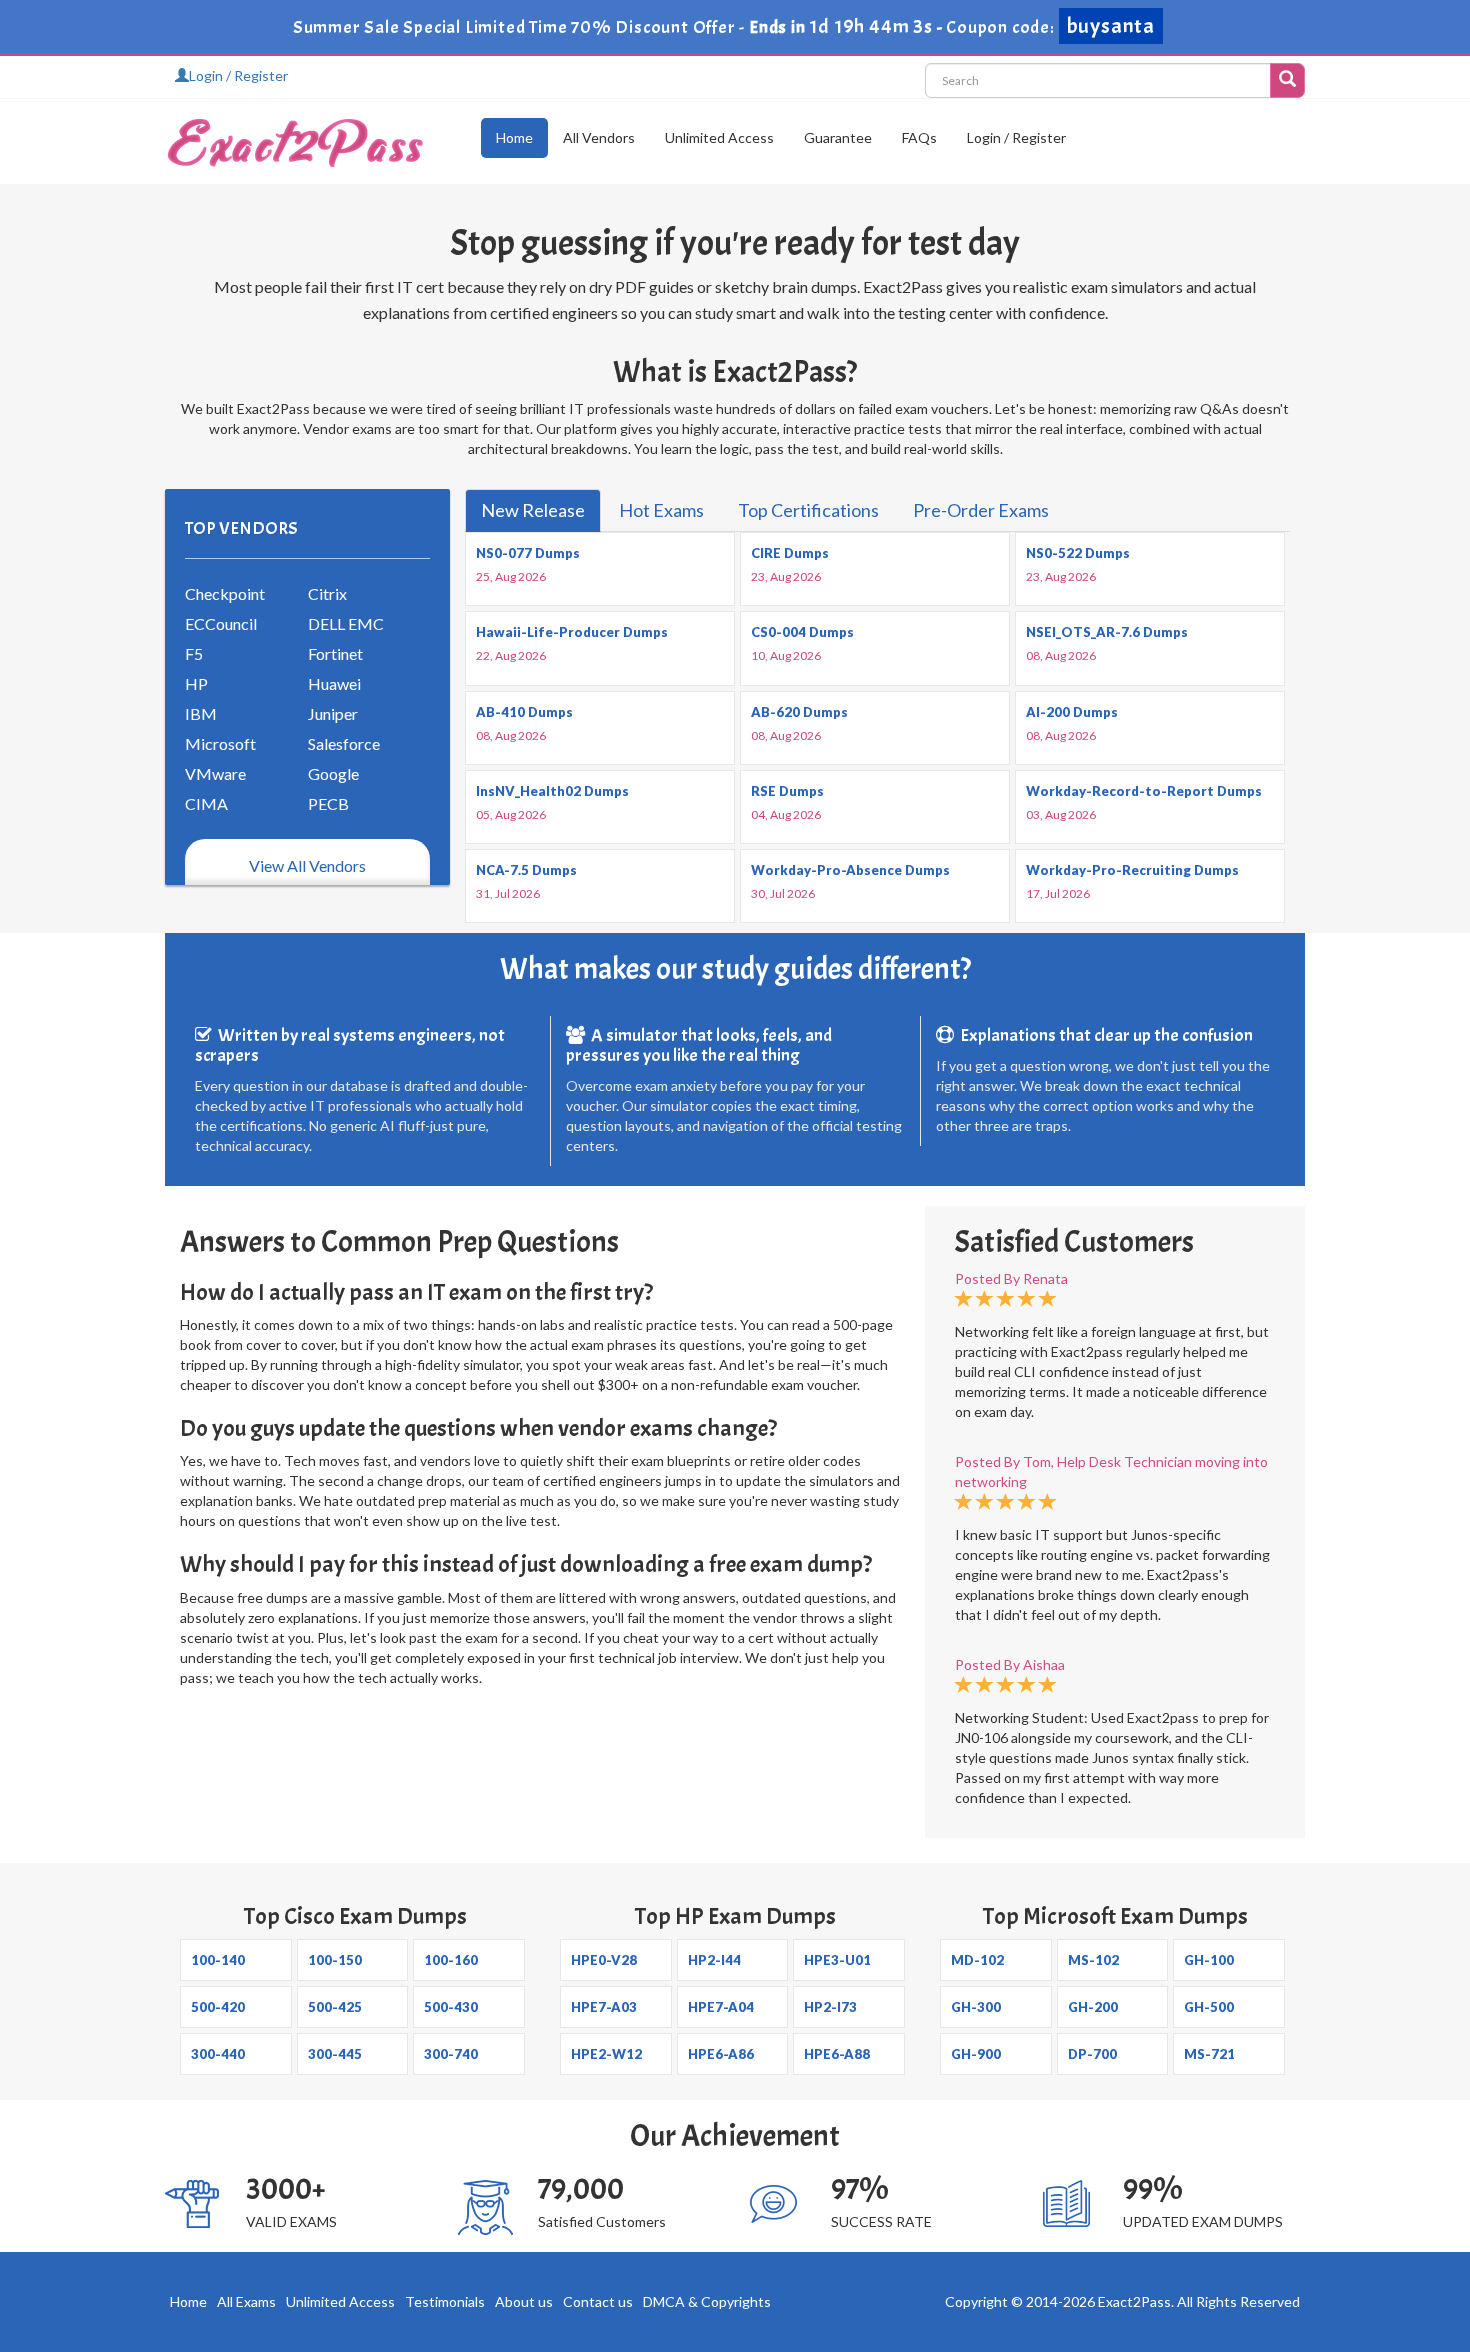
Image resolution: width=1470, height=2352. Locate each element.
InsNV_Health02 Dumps (552, 791)
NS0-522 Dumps (1078, 553)
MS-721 (1209, 2054)
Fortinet (335, 653)
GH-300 (976, 2007)
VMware (215, 773)
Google (333, 773)
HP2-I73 (830, 2007)
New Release (533, 510)
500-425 (335, 2007)
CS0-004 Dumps (802, 632)
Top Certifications (808, 510)
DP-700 (1092, 2054)
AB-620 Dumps (799, 712)
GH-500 (1209, 2007)
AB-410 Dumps (524, 712)
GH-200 (1093, 2007)
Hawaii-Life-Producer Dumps (572, 632)
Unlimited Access (719, 137)
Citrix (327, 593)
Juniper (333, 713)
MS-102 (1093, 1960)
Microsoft (220, 743)
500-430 (451, 2007)
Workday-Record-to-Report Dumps (1144, 791)
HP (196, 683)
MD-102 (977, 1960)
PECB (328, 803)
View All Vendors (307, 865)
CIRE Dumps (790, 553)
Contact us (598, 2301)
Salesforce (344, 743)
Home (514, 137)
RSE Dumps (787, 791)
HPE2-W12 (606, 2054)
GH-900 (976, 2054)
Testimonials (445, 2301)
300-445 (335, 2054)
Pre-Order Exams (981, 510)
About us (524, 2301)
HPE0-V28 (604, 1960)
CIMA (206, 803)
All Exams (246, 2301)
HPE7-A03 (604, 2007)
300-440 (218, 2054)
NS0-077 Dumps (528, 553)
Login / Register (238, 75)
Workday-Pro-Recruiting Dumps (1132, 870)
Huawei (334, 683)
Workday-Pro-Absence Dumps (850, 870)
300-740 (451, 2054)
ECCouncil (221, 623)
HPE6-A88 (837, 2054)
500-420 (218, 2007)
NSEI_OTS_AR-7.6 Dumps (1107, 632)
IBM (201, 713)
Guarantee (838, 137)
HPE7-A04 (721, 2007)
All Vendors (599, 137)
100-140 (218, 1960)
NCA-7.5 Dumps (526, 870)
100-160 (451, 1960)
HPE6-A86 (721, 2054)
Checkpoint (225, 593)
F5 (194, 653)
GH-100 (1209, 1960)
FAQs (919, 137)
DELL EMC (346, 623)
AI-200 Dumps (1072, 712)
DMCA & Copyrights (707, 2301)
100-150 (335, 1960)
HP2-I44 (714, 1960)
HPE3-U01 (837, 1960)
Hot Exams (661, 510)
